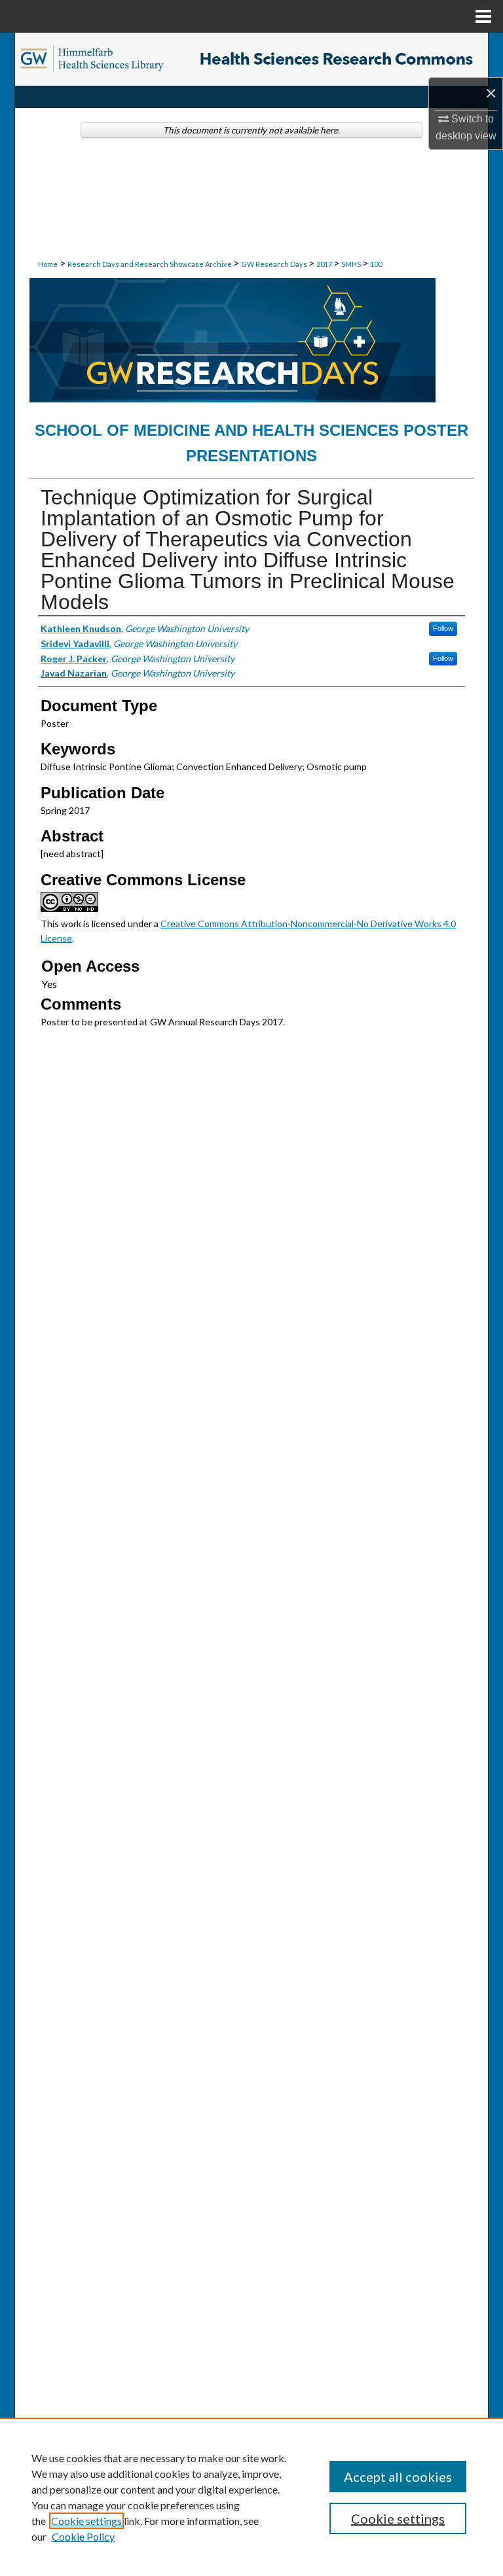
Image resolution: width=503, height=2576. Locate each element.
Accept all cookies (398, 2477)
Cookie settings (86, 2521)
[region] (251, 2497)
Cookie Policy (83, 2536)
